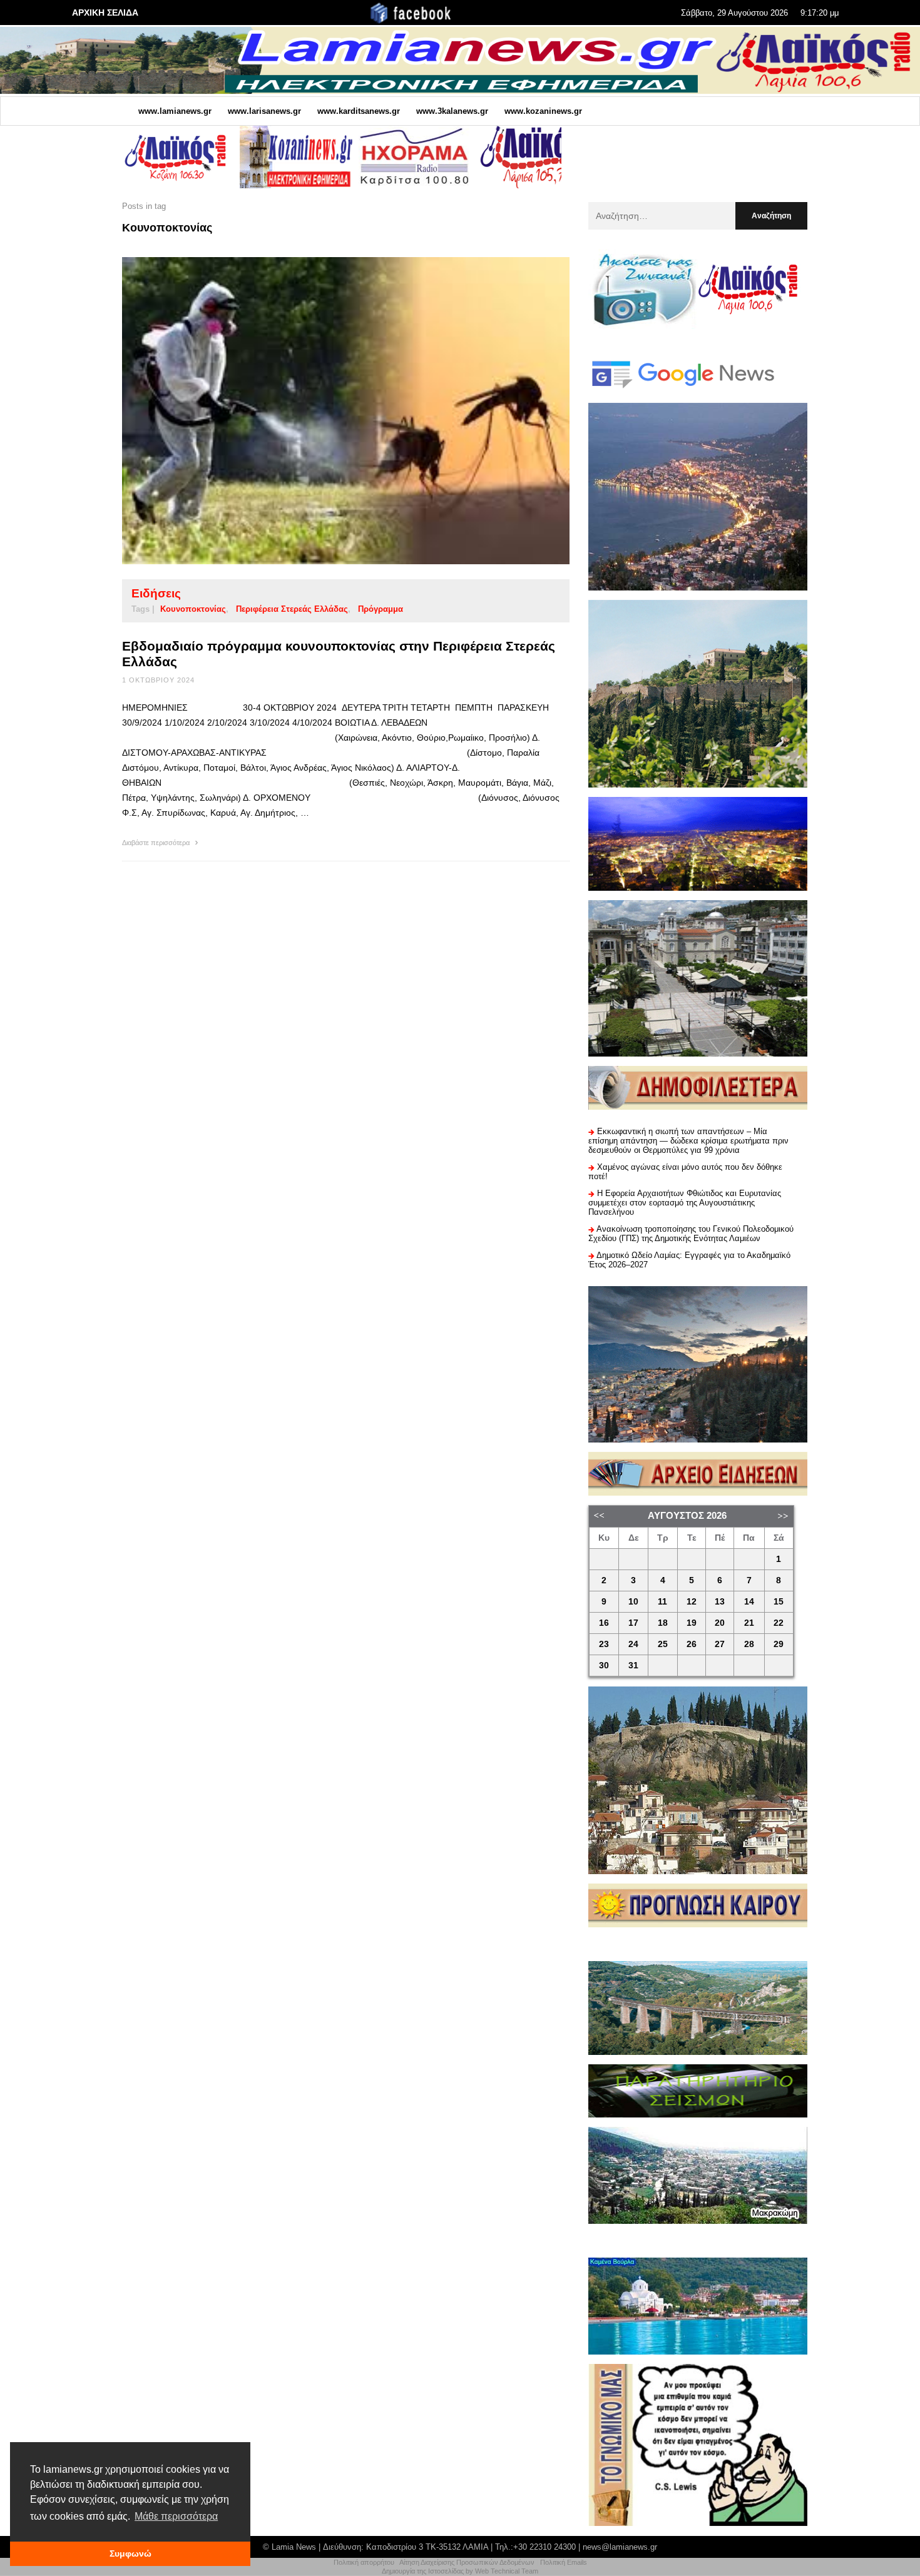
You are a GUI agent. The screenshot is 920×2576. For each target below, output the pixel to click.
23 (604, 1644)
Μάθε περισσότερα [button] (176, 2516)
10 (633, 1602)
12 (692, 1602)
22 (779, 1623)
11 (662, 1602)
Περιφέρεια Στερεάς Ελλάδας (292, 609)
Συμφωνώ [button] (130, 2553)
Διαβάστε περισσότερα (157, 843)
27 (720, 1644)
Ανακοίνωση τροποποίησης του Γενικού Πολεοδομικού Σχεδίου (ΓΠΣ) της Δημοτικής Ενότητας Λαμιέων (691, 1234)
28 (749, 1644)
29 (779, 1644)
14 (749, 1602)
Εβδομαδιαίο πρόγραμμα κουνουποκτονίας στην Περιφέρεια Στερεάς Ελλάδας (339, 654)
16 (604, 1623)
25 (663, 1644)
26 (692, 1644)
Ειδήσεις (156, 593)
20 (720, 1623)
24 (633, 1644)
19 (692, 1623)
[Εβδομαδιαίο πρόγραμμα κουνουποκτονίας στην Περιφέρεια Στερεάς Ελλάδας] (326, 410)
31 (633, 1666)
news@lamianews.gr (620, 2547)
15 (779, 1602)
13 (720, 1602)
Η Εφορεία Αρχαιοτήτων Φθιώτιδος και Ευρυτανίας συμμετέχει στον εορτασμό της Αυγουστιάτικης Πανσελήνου (685, 1203)
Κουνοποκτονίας (193, 609)
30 (604, 1666)
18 (663, 1623)
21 (749, 1623)
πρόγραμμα (381, 609)
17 (633, 1623)
